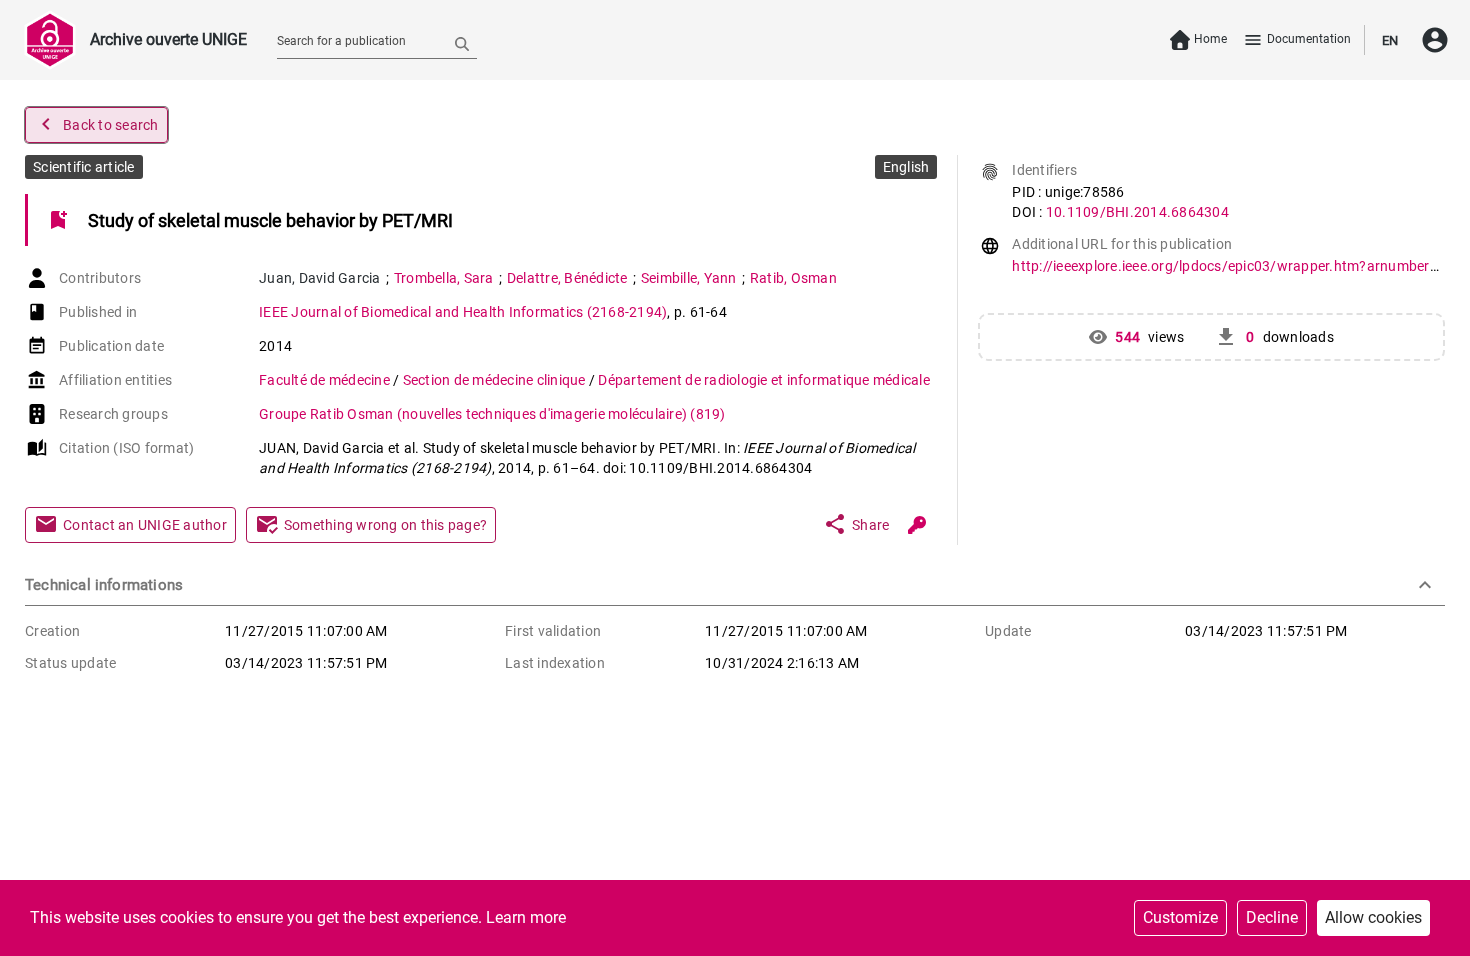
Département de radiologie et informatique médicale (764, 380)
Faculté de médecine (326, 380)
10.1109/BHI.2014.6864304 (1137, 212)
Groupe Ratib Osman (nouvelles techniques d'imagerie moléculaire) (492, 414)
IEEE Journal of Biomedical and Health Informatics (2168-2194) (463, 312)
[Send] (462, 43)
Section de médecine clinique (496, 380)
